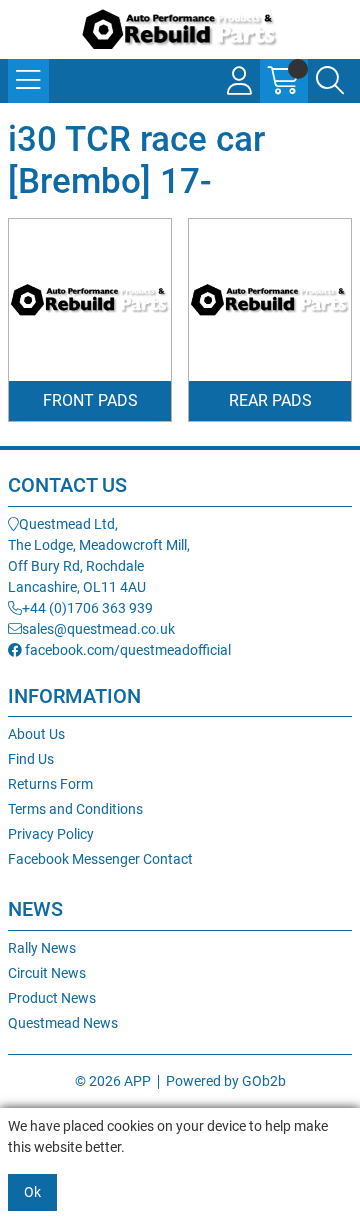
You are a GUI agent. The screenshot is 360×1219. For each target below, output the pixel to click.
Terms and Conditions (75, 809)
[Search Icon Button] (330, 81)
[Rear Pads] (270, 300)
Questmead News (63, 1023)
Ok (32, 1192)
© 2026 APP (113, 1081)
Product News (52, 998)
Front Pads (90, 400)
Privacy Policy (51, 834)
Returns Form (50, 784)
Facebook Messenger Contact (100, 859)
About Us (36, 734)
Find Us (31, 759)
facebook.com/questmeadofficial (126, 650)
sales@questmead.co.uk (98, 629)
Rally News (42, 948)
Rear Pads (270, 400)
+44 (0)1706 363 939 (87, 608)
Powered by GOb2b (226, 1081)
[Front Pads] (90, 300)
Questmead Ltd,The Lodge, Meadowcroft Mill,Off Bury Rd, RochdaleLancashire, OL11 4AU (99, 555)
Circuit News (47, 973)
